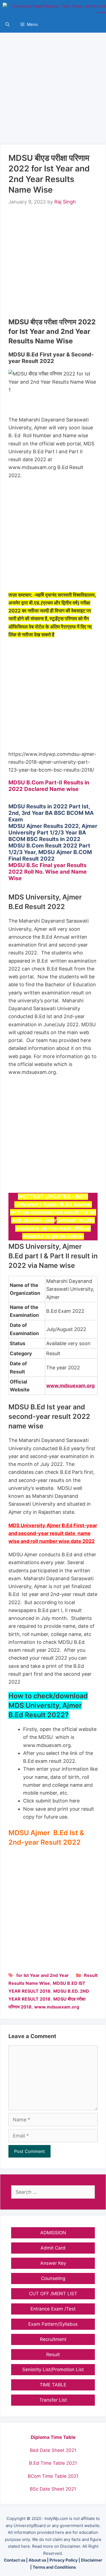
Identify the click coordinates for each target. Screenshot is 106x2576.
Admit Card (53, 2248)
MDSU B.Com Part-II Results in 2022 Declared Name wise (49, 786)
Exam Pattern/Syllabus (53, 2324)
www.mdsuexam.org (57, 2007)
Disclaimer (92, 2560)
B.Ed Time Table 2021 (53, 2463)
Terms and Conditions (54, 2567)
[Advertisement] (53, 86)
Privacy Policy (64, 2560)
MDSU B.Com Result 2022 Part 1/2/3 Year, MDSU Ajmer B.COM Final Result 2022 (50, 852)
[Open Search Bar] (7, 24)
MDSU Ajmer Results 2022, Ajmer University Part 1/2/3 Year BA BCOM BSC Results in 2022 (53, 833)
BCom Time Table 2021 (53, 2476)
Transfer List (53, 2400)
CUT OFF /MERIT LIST (53, 2294)
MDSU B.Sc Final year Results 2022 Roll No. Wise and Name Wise (48, 872)
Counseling (53, 2278)
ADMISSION (53, 2233)
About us (37, 2560)
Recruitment (53, 2339)
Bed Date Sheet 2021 (53, 2450)
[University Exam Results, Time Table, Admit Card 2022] (54, 8)
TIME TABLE (53, 2385)
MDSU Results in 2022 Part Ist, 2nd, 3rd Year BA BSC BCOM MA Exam (51, 813)
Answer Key (53, 2263)
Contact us (15, 2560)
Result (91, 1975)
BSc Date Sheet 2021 (53, 2489)
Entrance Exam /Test (53, 2309)
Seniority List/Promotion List (53, 2369)
